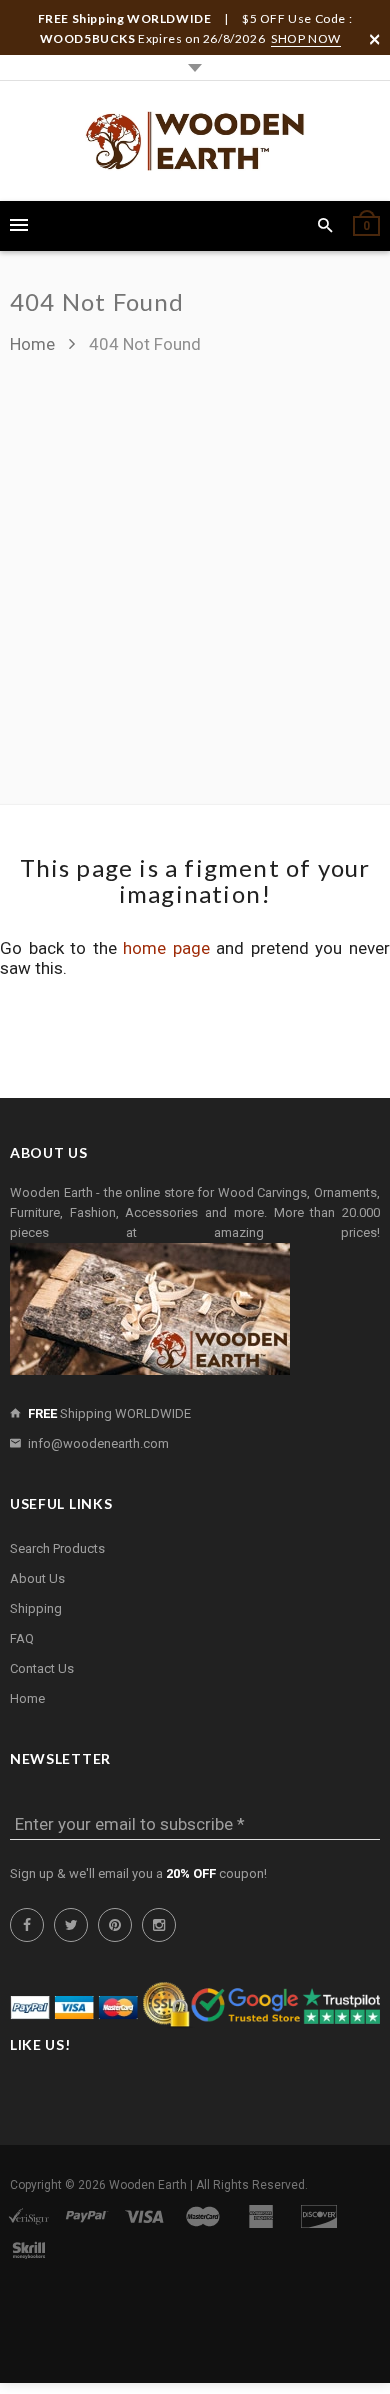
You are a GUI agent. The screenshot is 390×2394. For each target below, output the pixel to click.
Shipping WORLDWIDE (109, 1413)
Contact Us (42, 1668)
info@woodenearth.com (98, 1443)
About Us (37, 1578)
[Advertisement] (195, 570)
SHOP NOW (306, 38)
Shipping (36, 1608)
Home (34, 344)
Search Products (57, 1548)
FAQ (22, 1638)
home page (166, 948)
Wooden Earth (148, 2185)
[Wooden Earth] (195, 141)
